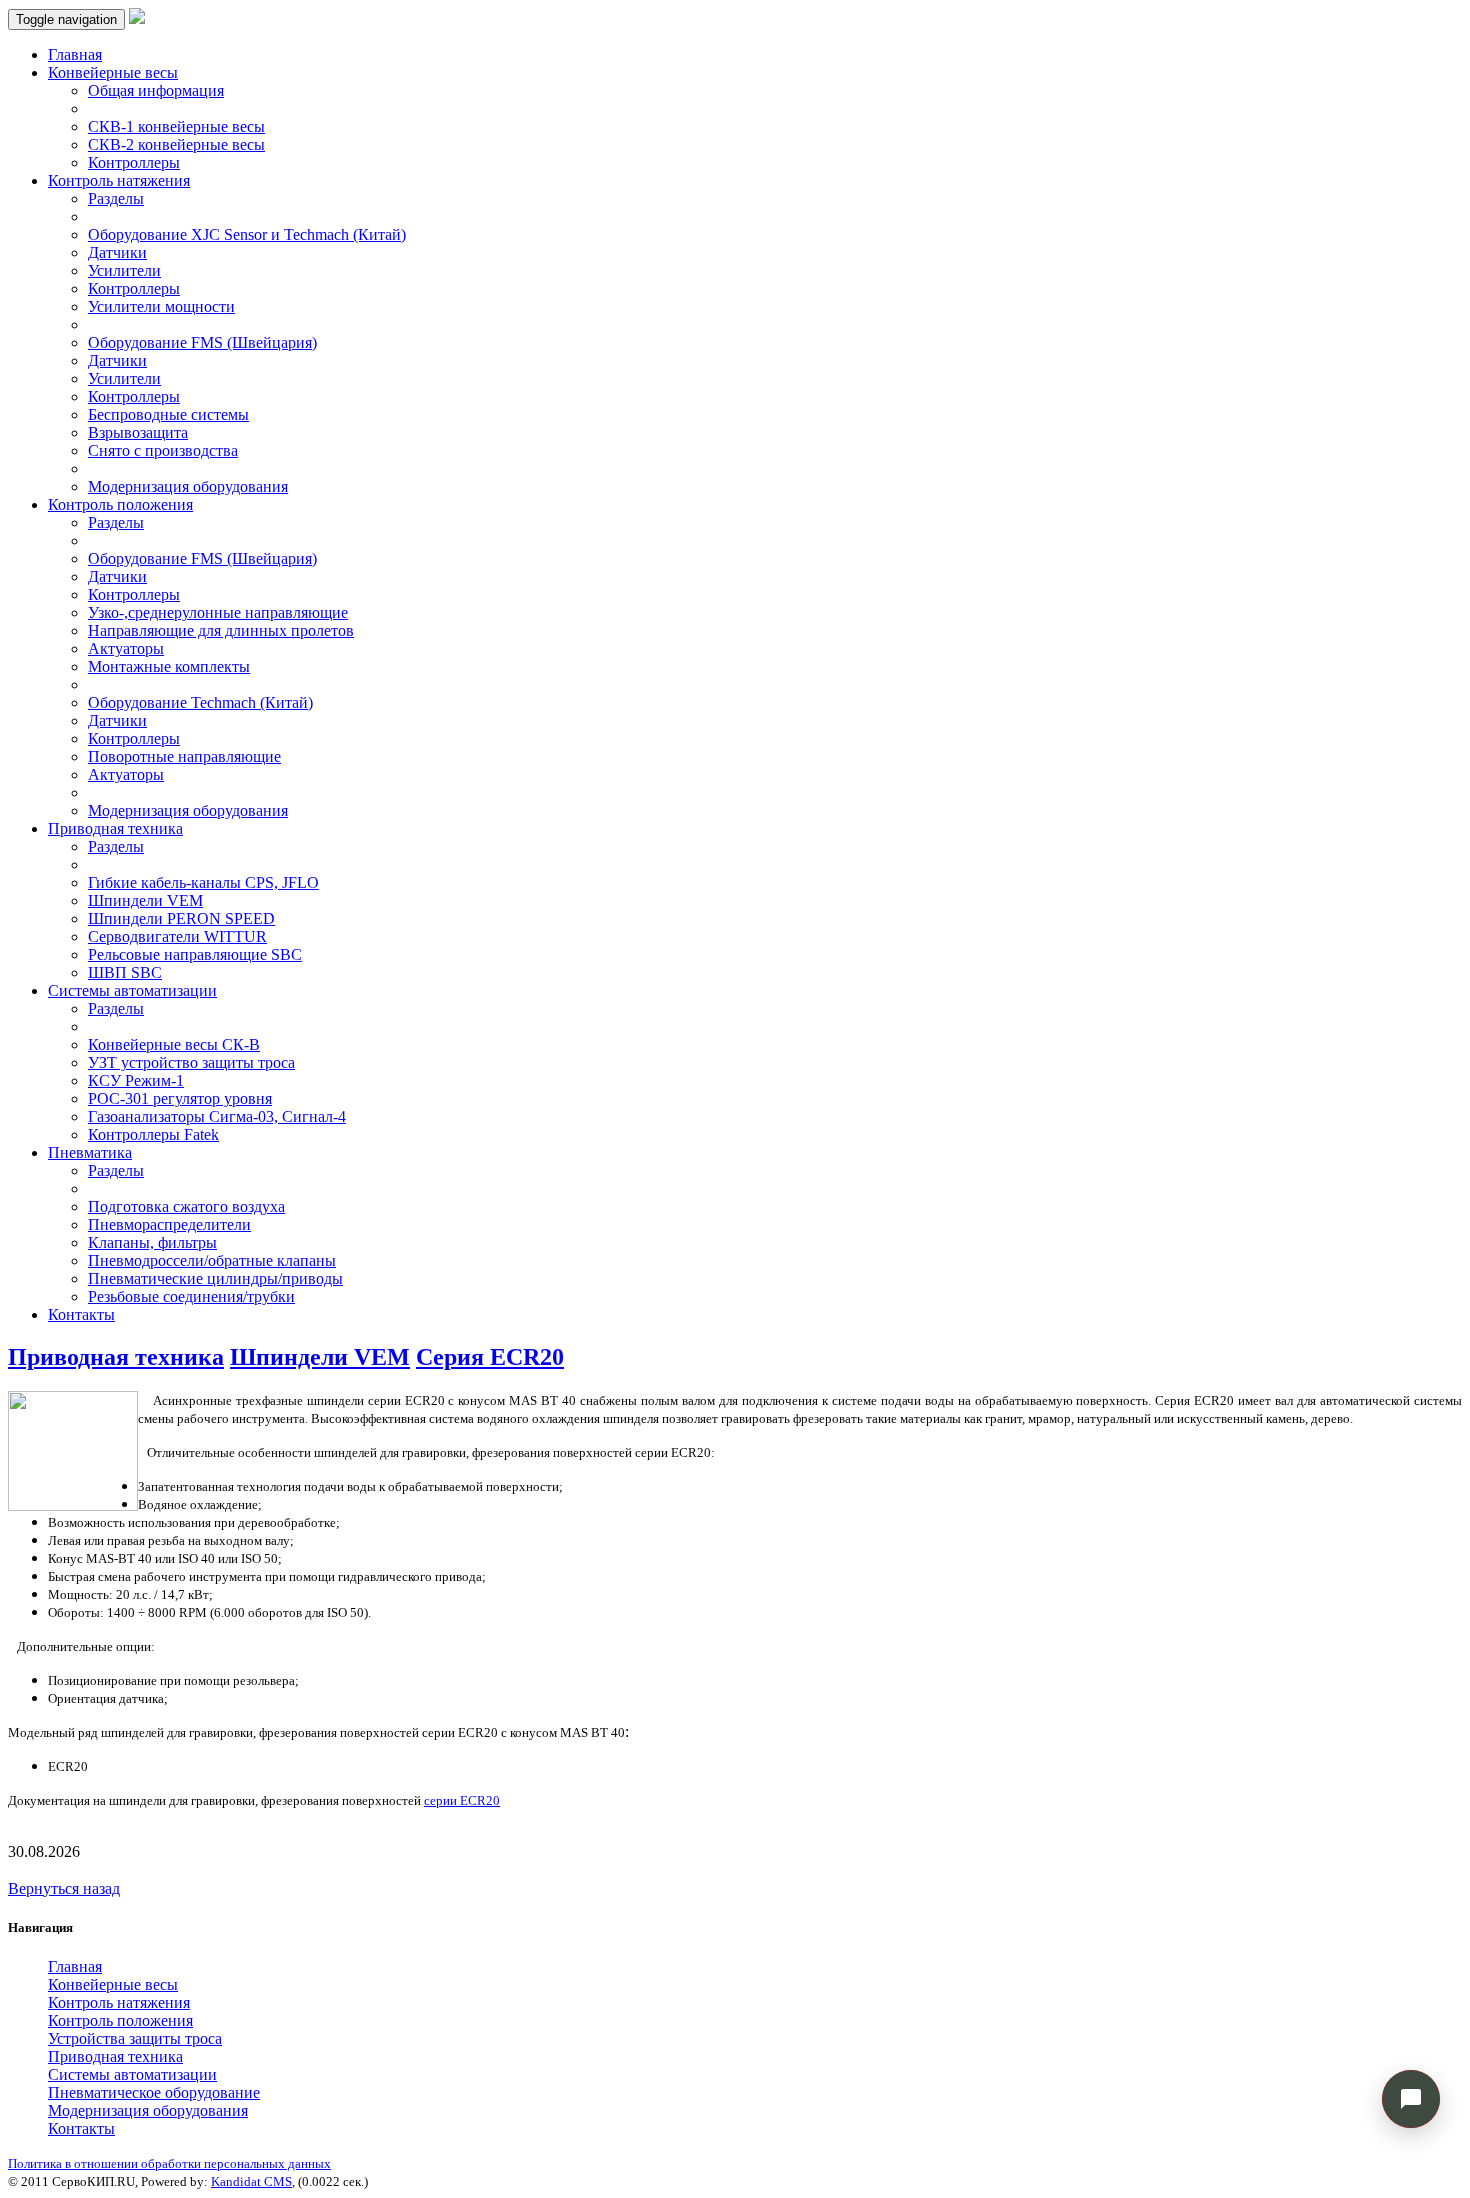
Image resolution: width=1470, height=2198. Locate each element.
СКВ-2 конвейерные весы (176, 144)
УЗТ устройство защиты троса (191, 1062)
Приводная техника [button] (115, 828)
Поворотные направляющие (184, 756)
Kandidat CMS (251, 2181)
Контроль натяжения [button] (119, 180)
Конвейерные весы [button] (113, 72)
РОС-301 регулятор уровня (180, 1098)
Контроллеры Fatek (153, 1134)
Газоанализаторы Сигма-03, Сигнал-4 (217, 1116)
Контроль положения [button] (120, 504)
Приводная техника (116, 1357)
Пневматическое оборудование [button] (154, 2092)
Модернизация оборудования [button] (148, 2110)
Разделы (116, 198)
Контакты (81, 1314)
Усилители (124, 270)
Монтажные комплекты (169, 666)
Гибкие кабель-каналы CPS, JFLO (203, 882)
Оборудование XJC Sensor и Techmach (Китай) (247, 234)
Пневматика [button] (90, 1152)
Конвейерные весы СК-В (174, 1044)
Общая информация (156, 90)
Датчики (117, 252)
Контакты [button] (81, 2128)
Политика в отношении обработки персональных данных (169, 2163)
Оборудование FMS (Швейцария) (202, 342)
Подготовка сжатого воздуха (186, 1206)
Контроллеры (134, 162)
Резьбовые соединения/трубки (191, 1296)
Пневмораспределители (169, 1224)
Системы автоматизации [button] (132, 990)
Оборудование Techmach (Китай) (200, 702)
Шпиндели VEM (145, 900)
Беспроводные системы (168, 414)
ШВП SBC (125, 972)
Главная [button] (75, 1966)
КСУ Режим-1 (136, 1080)
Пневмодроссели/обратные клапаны (212, 1260)
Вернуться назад (64, 1888)
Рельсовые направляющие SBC (195, 954)
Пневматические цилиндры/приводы (215, 1278)
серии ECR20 (462, 1800)
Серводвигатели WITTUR (177, 936)
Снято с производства (163, 450)
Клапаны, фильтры (152, 1242)
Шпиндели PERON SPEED (181, 918)
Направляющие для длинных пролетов (221, 630)
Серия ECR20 (490, 1357)
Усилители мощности (161, 306)
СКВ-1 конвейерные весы (176, 126)
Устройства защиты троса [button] (135, 2038)
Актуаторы (126, 648)
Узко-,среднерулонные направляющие (218, 612)
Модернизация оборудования (188, 486)
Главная (75, 54)
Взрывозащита (138, 432)
